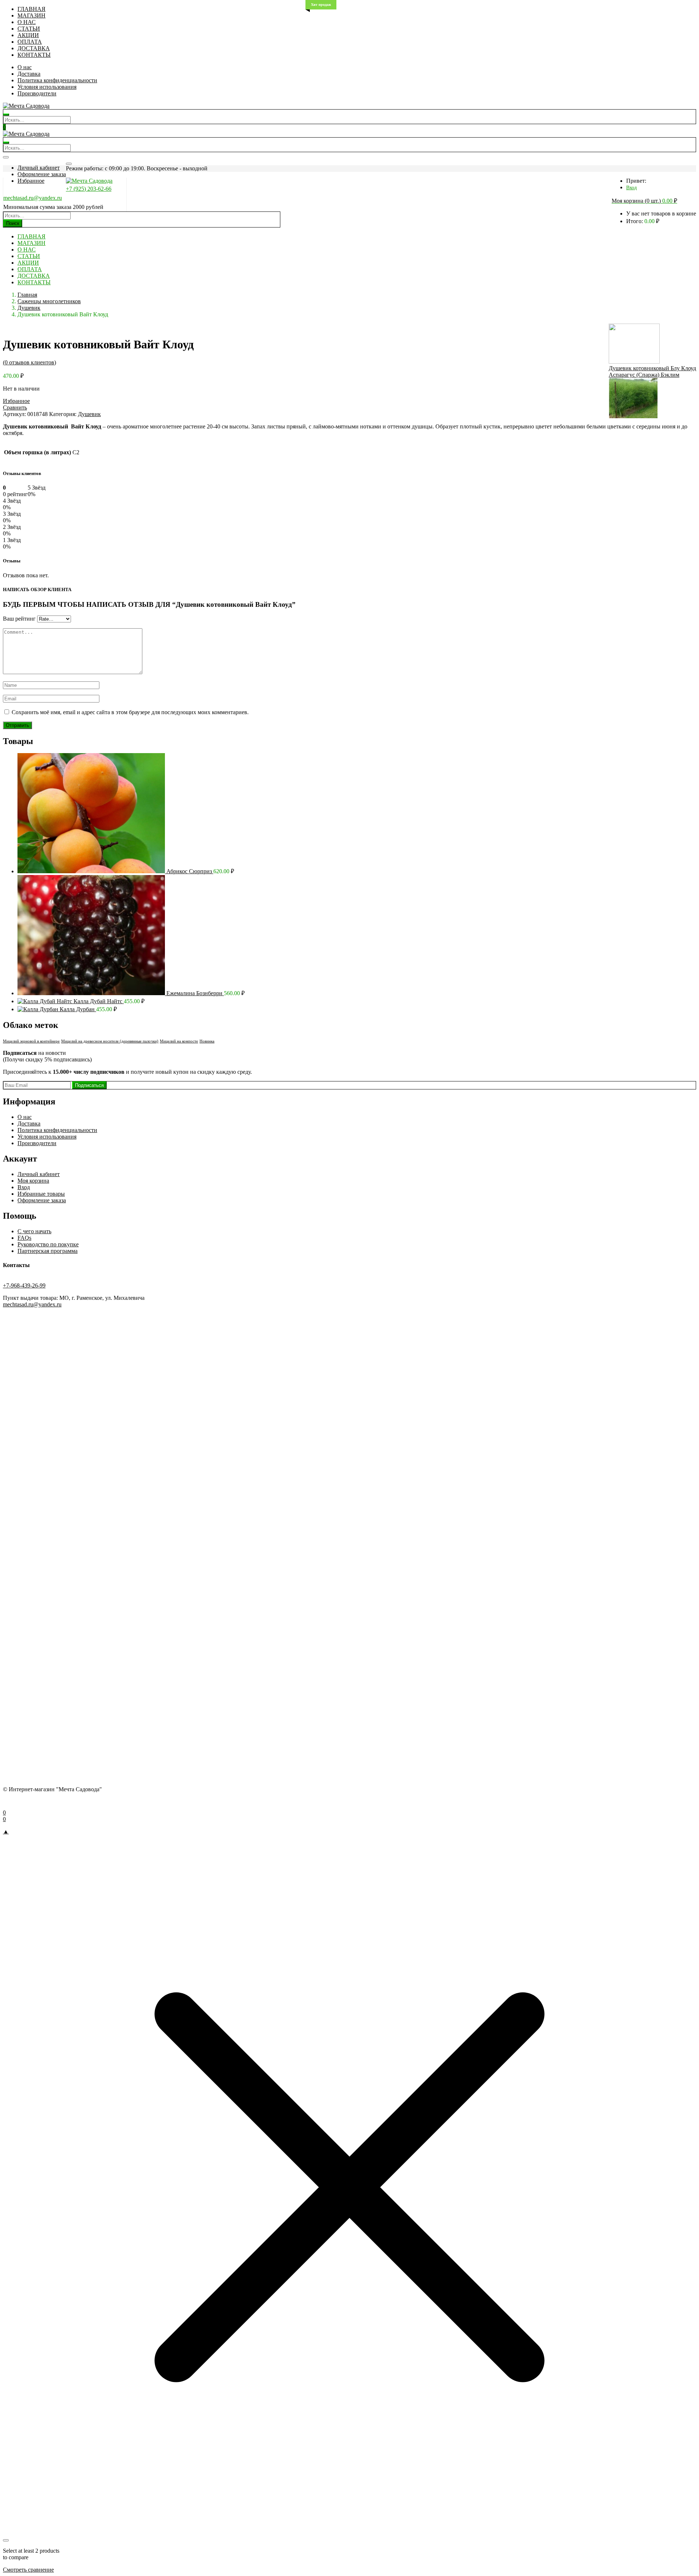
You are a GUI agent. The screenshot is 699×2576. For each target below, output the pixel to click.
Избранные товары (41, 1194)
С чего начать (34, 1231)
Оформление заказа (42, 174)
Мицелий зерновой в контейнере (31, 1041)
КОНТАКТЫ (34, 55)
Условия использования (47, 87)
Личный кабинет (39, 168)
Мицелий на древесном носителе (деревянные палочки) (110, 1041)
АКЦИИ (28, 35)
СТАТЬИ (29, 29)
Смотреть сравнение (28, 2570)
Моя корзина (33, 1181)
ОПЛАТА (30, 42)
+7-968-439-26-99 (24, 1285)
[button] (644, 201)
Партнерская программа (48, 1251)
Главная (27, 295)
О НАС (27, 22)
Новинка (207, 1041)
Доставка (29, 74)
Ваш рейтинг (19, 619)
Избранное (31, 181)
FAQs (24, 1238)
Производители (37, 93)
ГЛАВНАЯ (31, 9)
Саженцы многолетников (49, 301)
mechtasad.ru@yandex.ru (33, 198)
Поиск (13, 223)
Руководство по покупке (48, 1244)
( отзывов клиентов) (29, 362)
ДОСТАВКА (34, 48)
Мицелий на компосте (179, 1041)
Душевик (29, 308)
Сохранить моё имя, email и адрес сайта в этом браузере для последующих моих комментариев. (130, 712)
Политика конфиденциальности (57, 80)
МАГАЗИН (31, 15)
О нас (25, 67)
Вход (631, 188)
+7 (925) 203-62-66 (89, 189)
